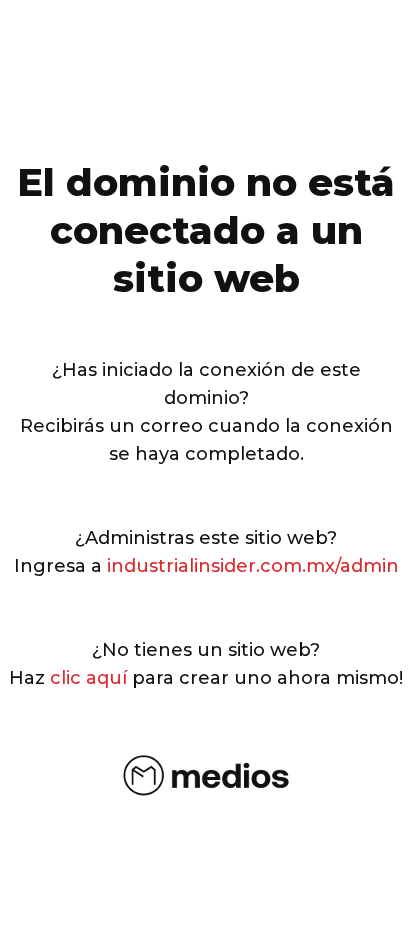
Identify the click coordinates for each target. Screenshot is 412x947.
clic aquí (88, 678)
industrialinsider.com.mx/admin (253, 566)
